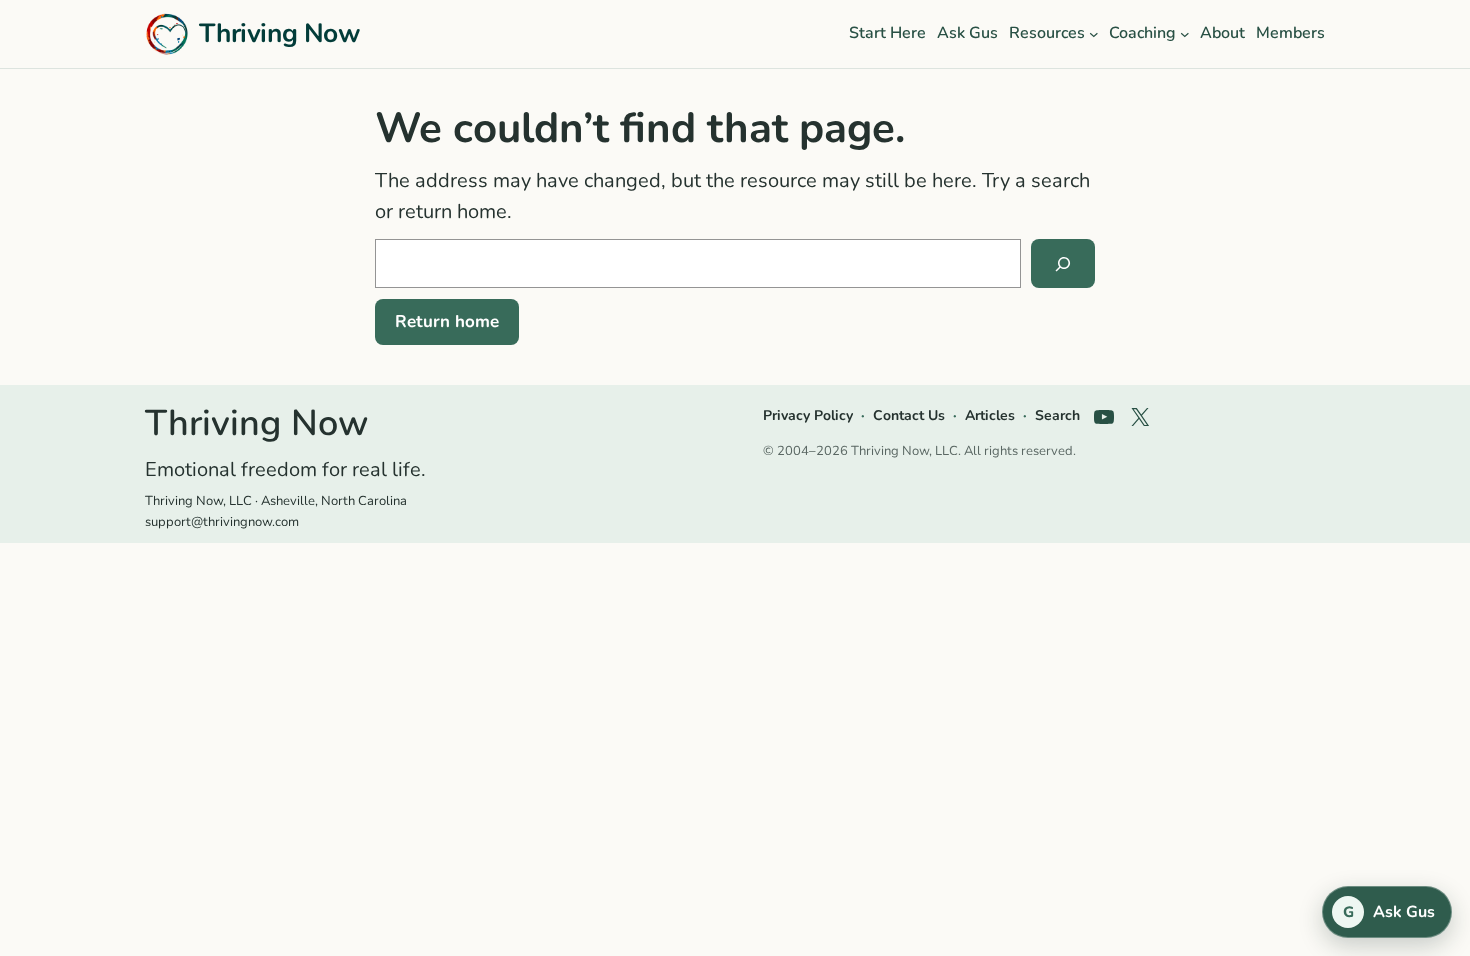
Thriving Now (279, 33)
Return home (447, 321)
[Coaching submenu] (1185, 34)
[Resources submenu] (1094, 34)
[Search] (1063, 264)
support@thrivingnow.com (222, 522)
